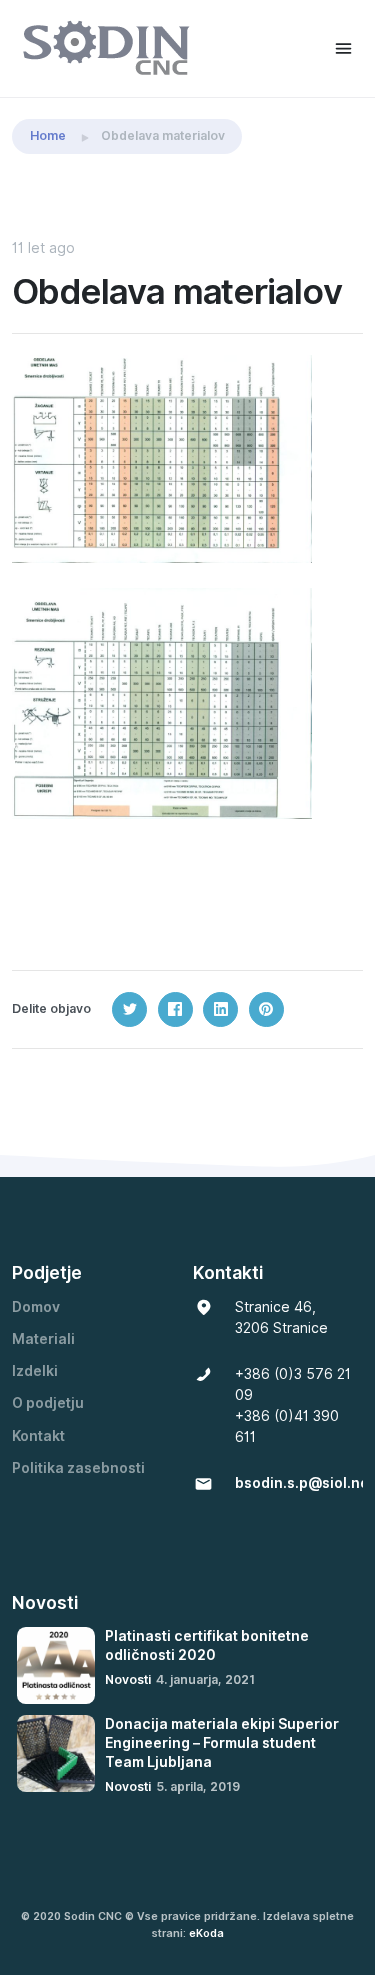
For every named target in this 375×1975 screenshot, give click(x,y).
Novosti (128, 1679)
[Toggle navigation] (343, 48)
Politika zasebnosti (78, 1468)
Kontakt (38, 1436)
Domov (36, 1307)
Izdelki (35, 1371)
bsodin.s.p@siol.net (304, 1483)
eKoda (206, 1933)
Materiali (43, 1339)
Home (48, 135)
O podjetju (48, 1403)
